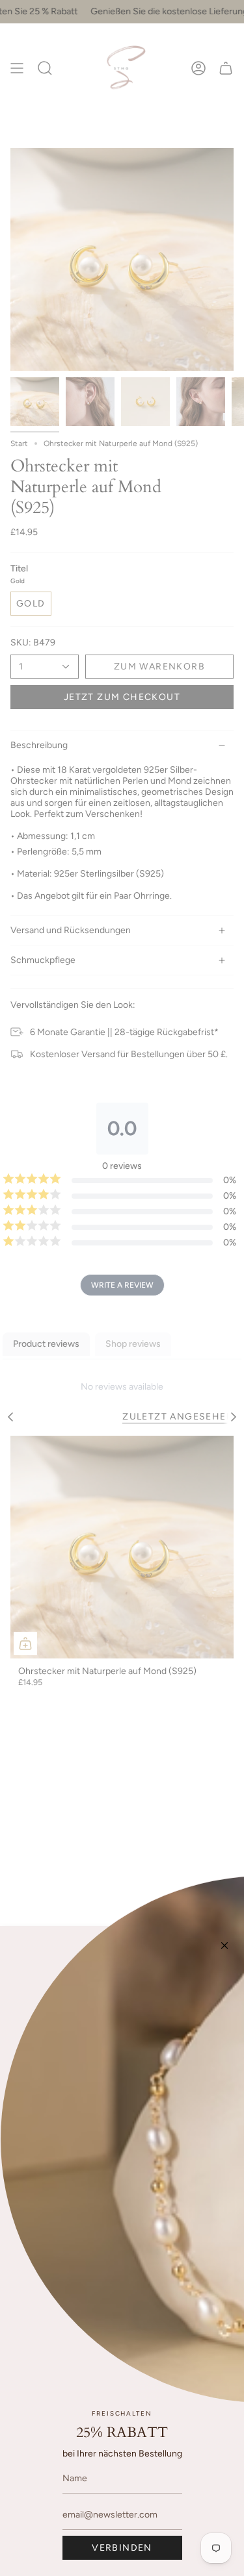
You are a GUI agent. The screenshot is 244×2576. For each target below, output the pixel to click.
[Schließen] (224, 1945)
